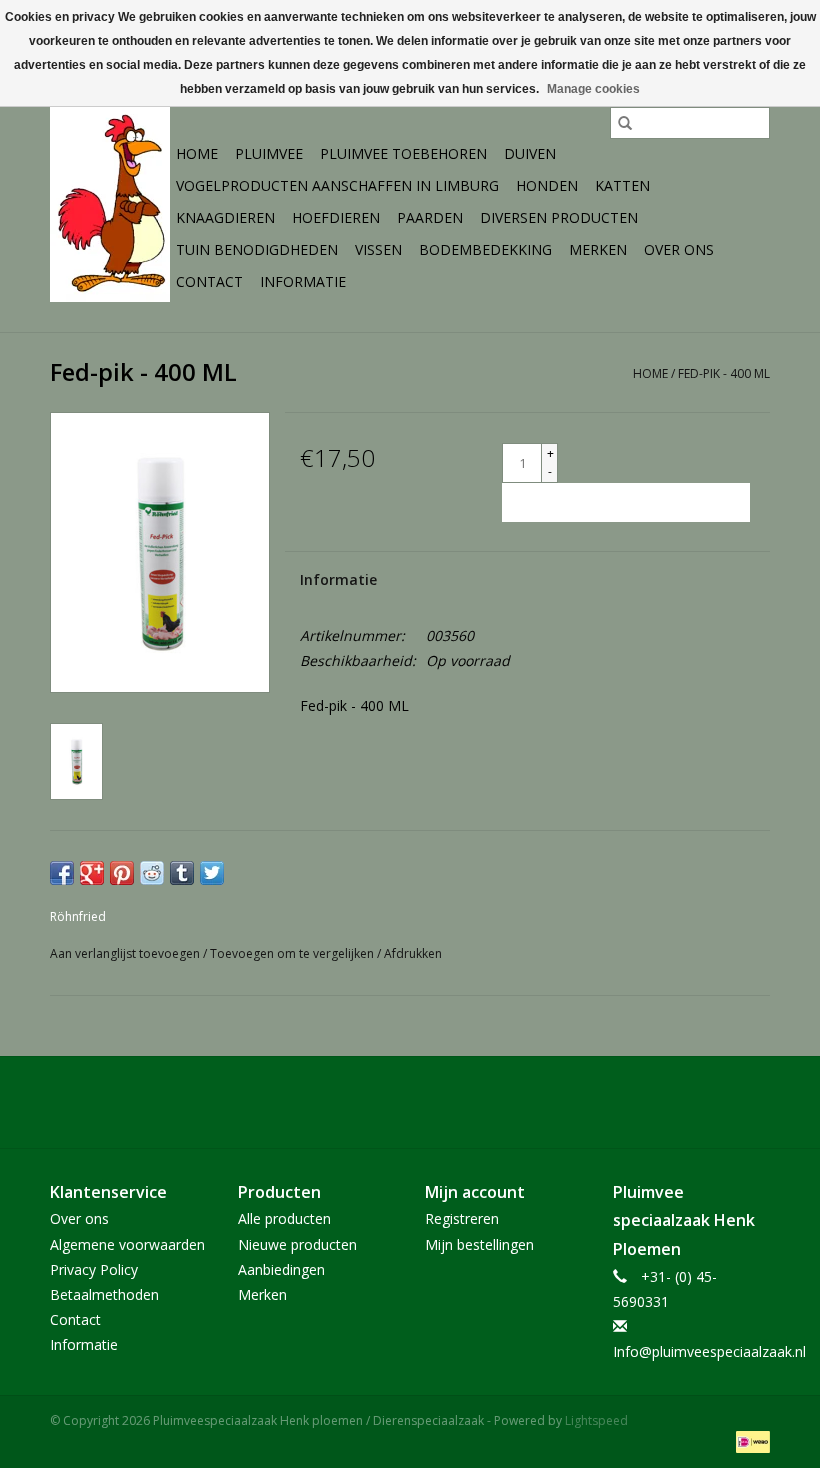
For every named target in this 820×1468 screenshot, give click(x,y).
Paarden (430, 217)
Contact (209, 281)
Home (197, 153)
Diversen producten (559, 217)
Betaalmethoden (104, 1294)
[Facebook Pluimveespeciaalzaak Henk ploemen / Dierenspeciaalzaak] (410, 1102)
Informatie (303, 281)
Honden (547, 185)
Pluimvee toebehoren (403, 153)
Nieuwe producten (297, 1244)
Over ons (679, 249)
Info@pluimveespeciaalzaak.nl (709, 1351)
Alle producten (284, 1218)
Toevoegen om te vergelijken (293, 953)
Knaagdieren (225, 217)
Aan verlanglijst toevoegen (126, 953)
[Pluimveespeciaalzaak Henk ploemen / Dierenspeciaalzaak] (110, 202)
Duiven (530, 153)
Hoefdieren (336, 217)
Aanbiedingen (281, 1269)
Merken (598, 249)
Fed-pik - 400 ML (724, 373)
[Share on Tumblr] (182, 873)
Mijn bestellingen (479, 1244)
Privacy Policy (94, 1269)
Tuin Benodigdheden (257, 249)
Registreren (462, 1218)
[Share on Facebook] (62, 873)
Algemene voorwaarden (127, 1244)
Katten (622, 185)
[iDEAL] (749, 1440)
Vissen (378, 249)
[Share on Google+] (92, 873)
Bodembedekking (485, 249)
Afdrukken (413, 953)
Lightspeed (596, 1420)
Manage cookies (593, 89)
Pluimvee (269, 153)
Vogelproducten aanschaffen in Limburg (337, 185)
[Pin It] (122, 873)
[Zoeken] (625, 123)
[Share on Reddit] (152, 873)
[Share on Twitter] (212, 873)
